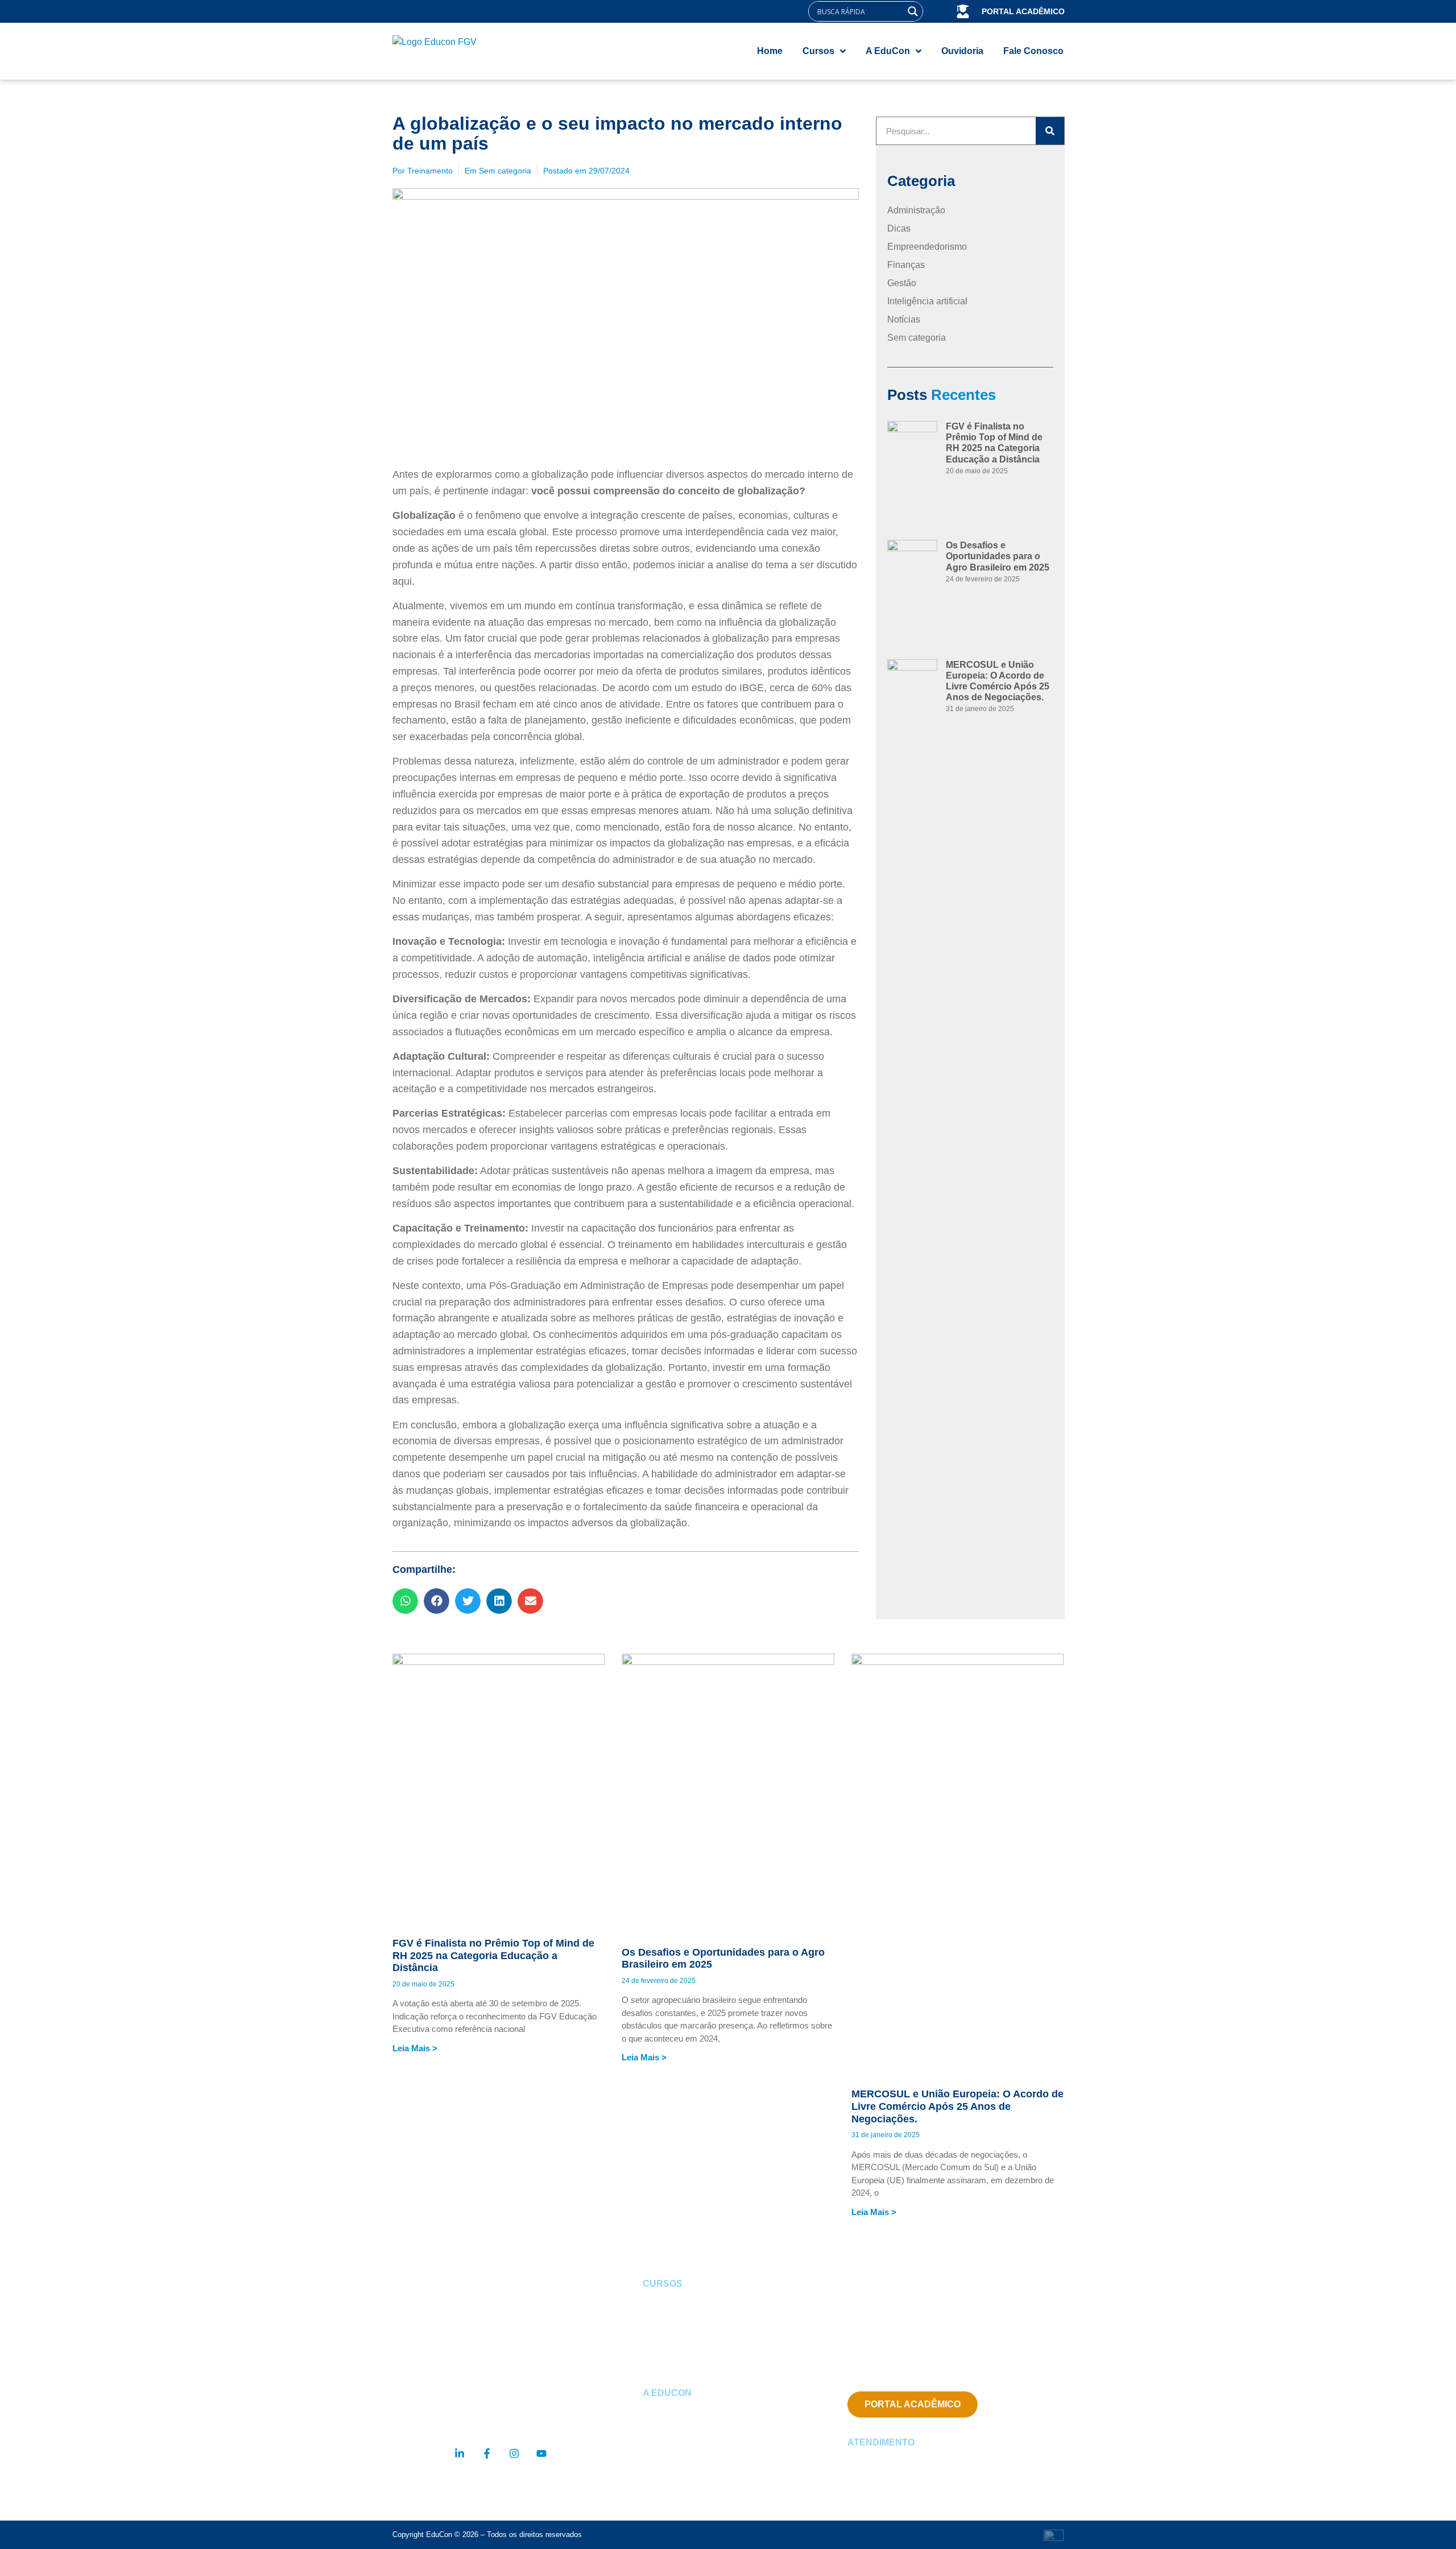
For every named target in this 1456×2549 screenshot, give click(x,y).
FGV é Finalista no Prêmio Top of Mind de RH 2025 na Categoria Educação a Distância (493, 1955)
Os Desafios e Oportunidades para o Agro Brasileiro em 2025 (998, 556)
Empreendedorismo (927, 247)
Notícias (904, 319)
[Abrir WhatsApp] (1428, 2520)
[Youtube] (541, 2453)
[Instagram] (514, 2453)
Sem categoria (505, 171)
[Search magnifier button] (913, 11)
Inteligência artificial (927, 301)
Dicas (899, 228)
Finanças (906, 265)
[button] (405, 1601)
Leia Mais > (415, 2048)
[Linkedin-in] (460, 2453)
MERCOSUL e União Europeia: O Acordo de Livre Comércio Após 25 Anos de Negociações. (957, 2106)
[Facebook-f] (487, 2453)
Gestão (902, 283)
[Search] (1050, 131)
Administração (916, 210)
